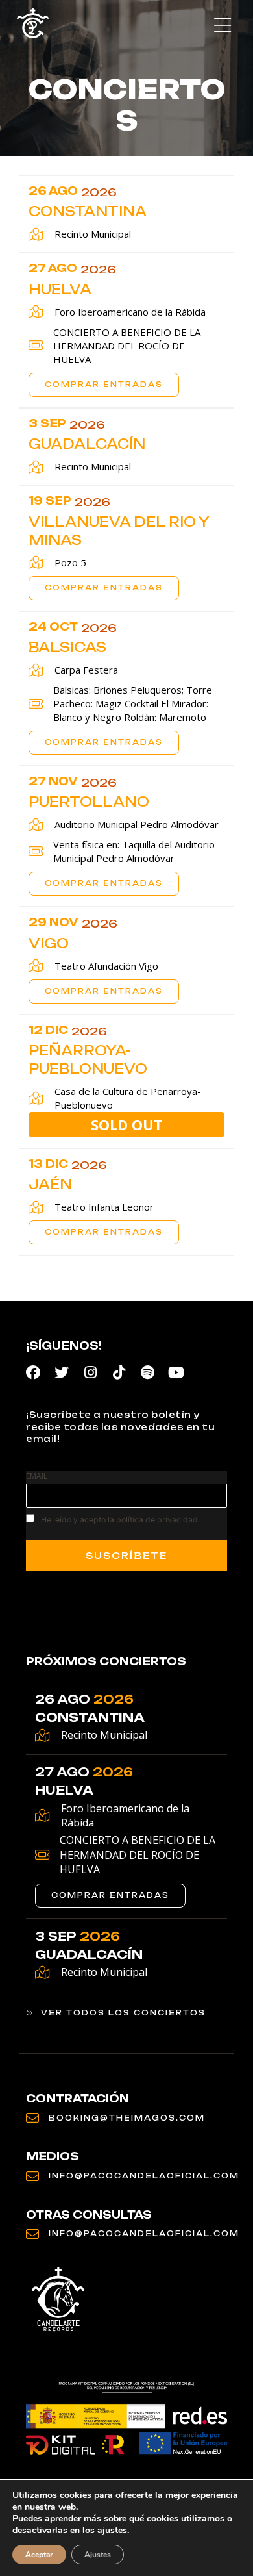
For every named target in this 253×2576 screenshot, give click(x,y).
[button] (222, 26)
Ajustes (98, 2555)
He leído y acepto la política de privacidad (119, 1520)
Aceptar (39, 2555)
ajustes (112, 2531)
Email (37, 1476)
